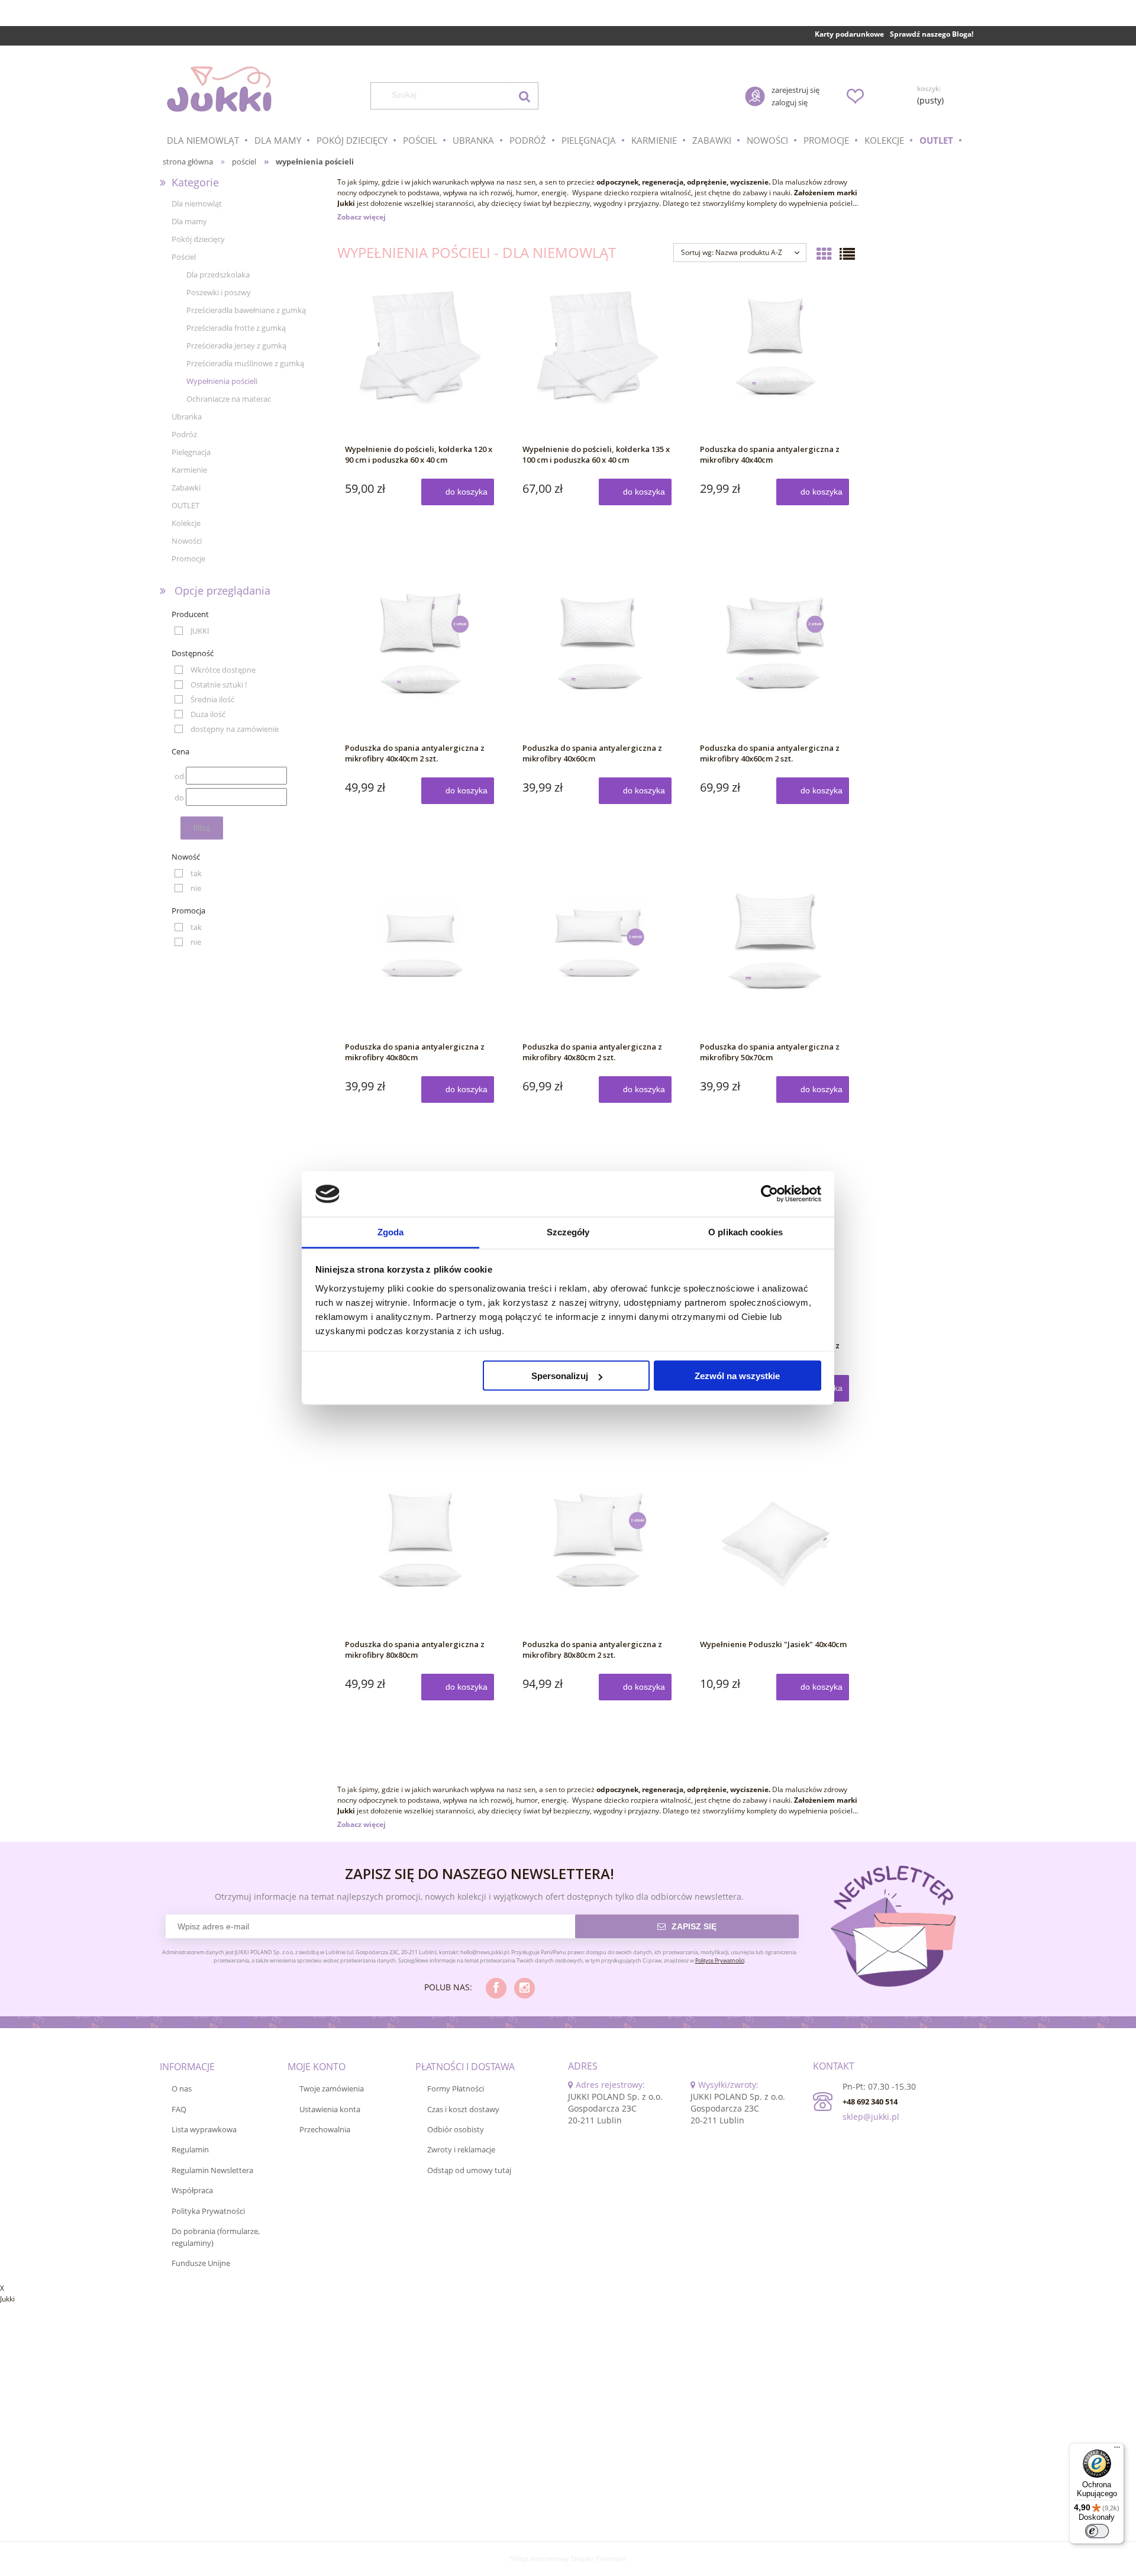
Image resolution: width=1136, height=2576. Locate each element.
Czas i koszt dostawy (463, 2109)
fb (496, 1988)
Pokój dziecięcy (198, 239)
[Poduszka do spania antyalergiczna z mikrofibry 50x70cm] (775, 960)
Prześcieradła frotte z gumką (236, 328)
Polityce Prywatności (720, 1960)
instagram (525, 1988)
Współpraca (192, 2190)
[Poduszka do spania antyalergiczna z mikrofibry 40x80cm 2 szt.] (598, 960)
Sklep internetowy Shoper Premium (568, 2559)
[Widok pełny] (847, 254)
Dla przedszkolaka (218, 275)
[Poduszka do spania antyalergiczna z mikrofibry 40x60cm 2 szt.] (775, 661)
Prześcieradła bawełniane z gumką (246, 310)
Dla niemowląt (197, 204)
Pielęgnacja (191, 452)
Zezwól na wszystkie (737, 1376)
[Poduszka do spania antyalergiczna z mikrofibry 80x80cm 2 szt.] (598, 1557)
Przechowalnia (325, 2129)
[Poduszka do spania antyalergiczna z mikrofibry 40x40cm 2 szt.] (420, 661)
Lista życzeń (855, 96)
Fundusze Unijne (201, 2263)
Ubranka (187, 417)
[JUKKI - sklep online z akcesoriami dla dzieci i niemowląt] (219, 89)
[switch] (1097, 2531)
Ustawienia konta (330, 2109)
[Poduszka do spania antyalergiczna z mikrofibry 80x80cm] (420, 1557)
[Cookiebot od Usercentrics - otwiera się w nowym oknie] (769, 1194)
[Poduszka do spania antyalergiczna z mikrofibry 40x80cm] (420, 960)
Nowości (187, 541)
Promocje (188, 559)
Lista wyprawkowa (204, 2129)
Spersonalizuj (560, 1376)
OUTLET (185, 505)
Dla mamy (189, 221)
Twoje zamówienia (332, 2088)
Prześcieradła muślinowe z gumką (245, 363)
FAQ (179, 2109)
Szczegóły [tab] (568, 1231)
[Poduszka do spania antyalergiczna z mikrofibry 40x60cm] (598, 661)
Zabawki (186, 488)
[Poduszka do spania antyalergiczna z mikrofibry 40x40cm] (775, 362)
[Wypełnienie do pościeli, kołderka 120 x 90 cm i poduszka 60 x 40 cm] (420, 362)
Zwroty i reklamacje (461, 2149)
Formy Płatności (456, 2088)
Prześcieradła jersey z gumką (236, 346)
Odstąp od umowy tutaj (469, 2170)
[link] (192, 631)
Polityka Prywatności (208, 2211)
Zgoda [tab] (391, 1231)
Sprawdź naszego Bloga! (932, 34)
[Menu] (1117, 2450)
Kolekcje (186, 523)
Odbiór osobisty (456, 2129)
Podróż (184, 434)
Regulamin (190, 2149)
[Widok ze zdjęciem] (824, 254)
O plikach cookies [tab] (745, 1231)
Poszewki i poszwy (219, 292)
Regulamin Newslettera (212, 2170)
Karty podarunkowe (849, 34)
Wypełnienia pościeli (222, 381)
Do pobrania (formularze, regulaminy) (216, 2237)
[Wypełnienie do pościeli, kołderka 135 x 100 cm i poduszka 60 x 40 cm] (598, 362)
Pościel (184, 257)
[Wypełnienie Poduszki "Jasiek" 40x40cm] (775, 1557)
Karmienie (189, 470)
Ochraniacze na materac (229, 399)
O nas (182, 2088)
